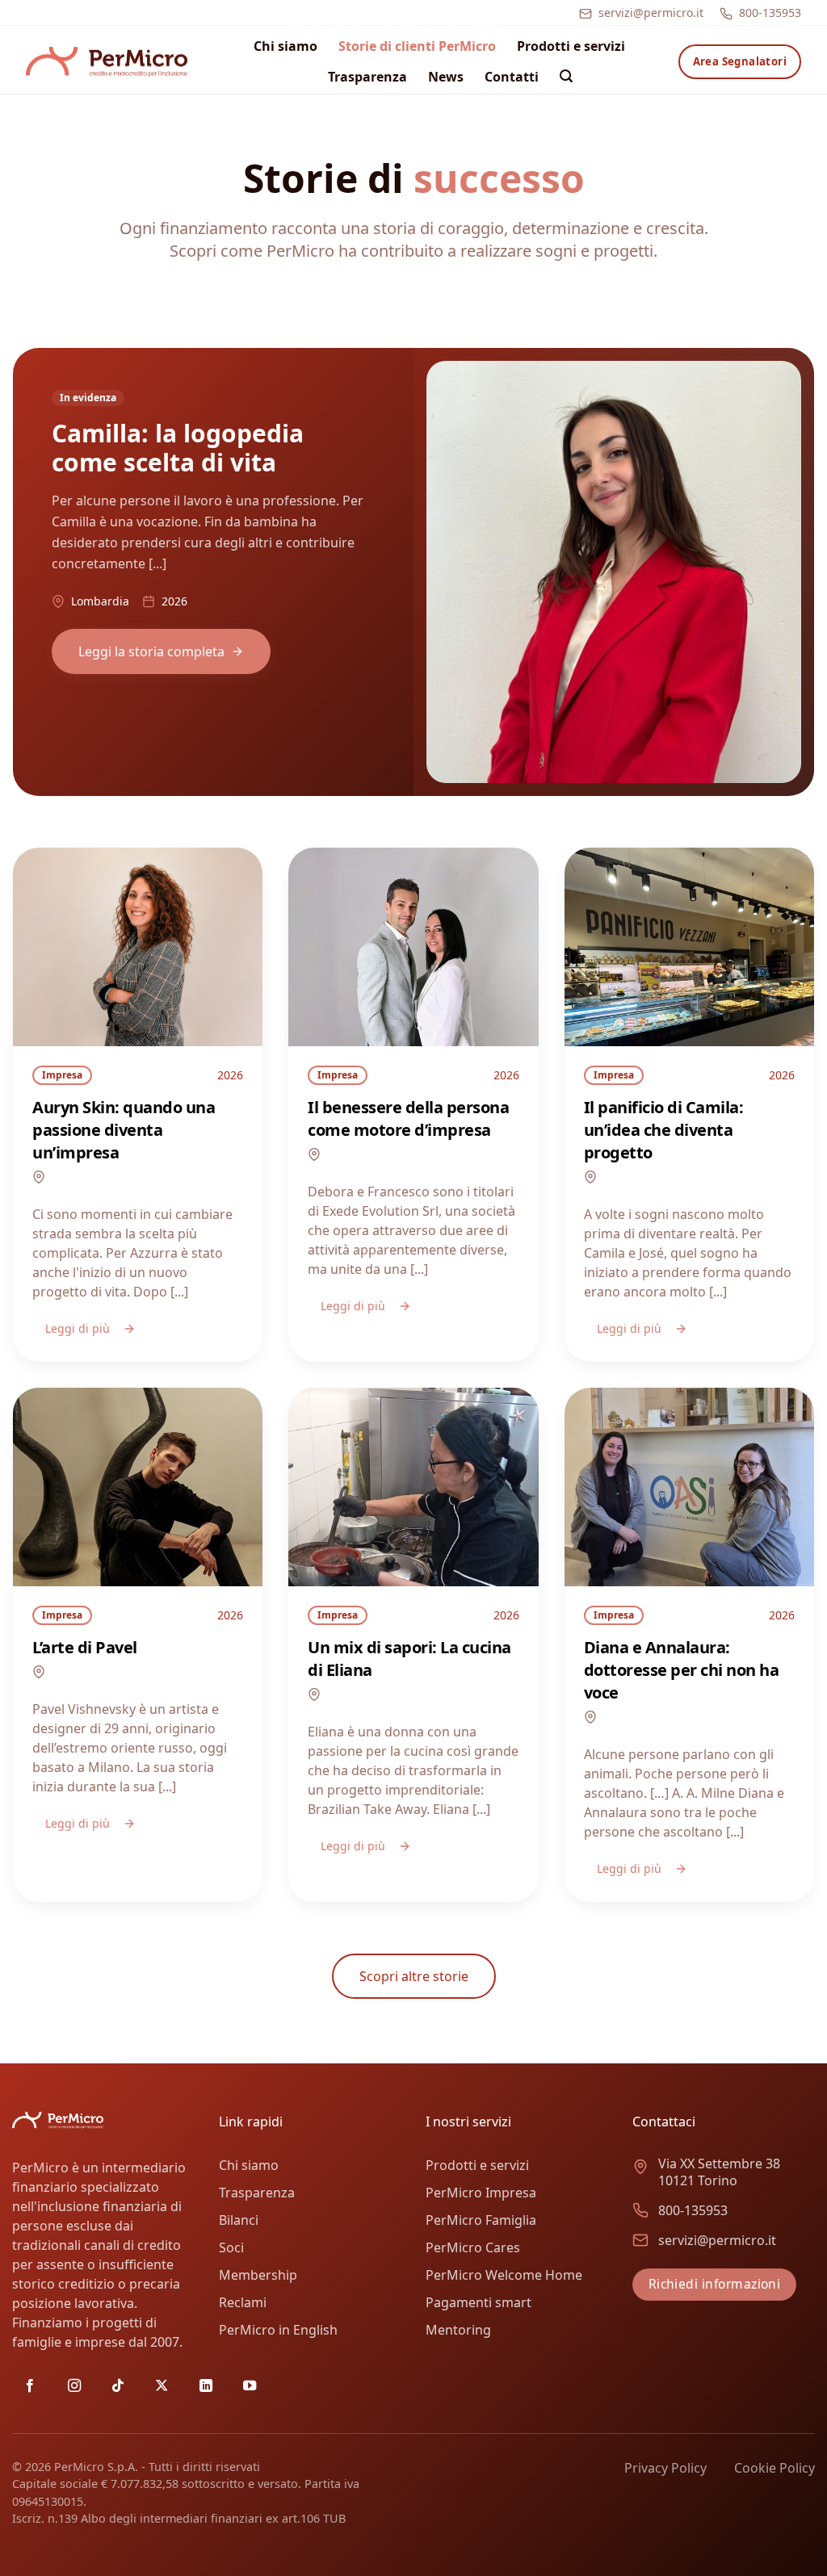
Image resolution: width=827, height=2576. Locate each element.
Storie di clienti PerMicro (417, 46)
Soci (231, 2247)
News (446, 77)
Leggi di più (78, 1328)
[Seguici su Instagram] (74, 2386)
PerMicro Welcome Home (504, 2275)
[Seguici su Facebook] (30, 2386)
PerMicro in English (278, 2330)
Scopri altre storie (414, 1976)
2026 (230, 1075)
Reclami (243, 2302)
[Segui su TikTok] (118, 2386)
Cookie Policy (775, 2468)
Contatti (512, 77)
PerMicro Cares (473, 2247)
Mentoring (458, 2330)
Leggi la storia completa (151, 651)
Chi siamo (285, 46)
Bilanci (239, 2220)
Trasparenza (367, 77)
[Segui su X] (162, 2386)
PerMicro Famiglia (481, 2220)
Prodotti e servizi (571, 46)
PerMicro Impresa (481, 2193)
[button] (566, 76)
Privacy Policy (665, 2468)
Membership (258, 2275)
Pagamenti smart (479, 2302)
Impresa (62, 1075)
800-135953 (770, 13)
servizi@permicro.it (651, 13)
